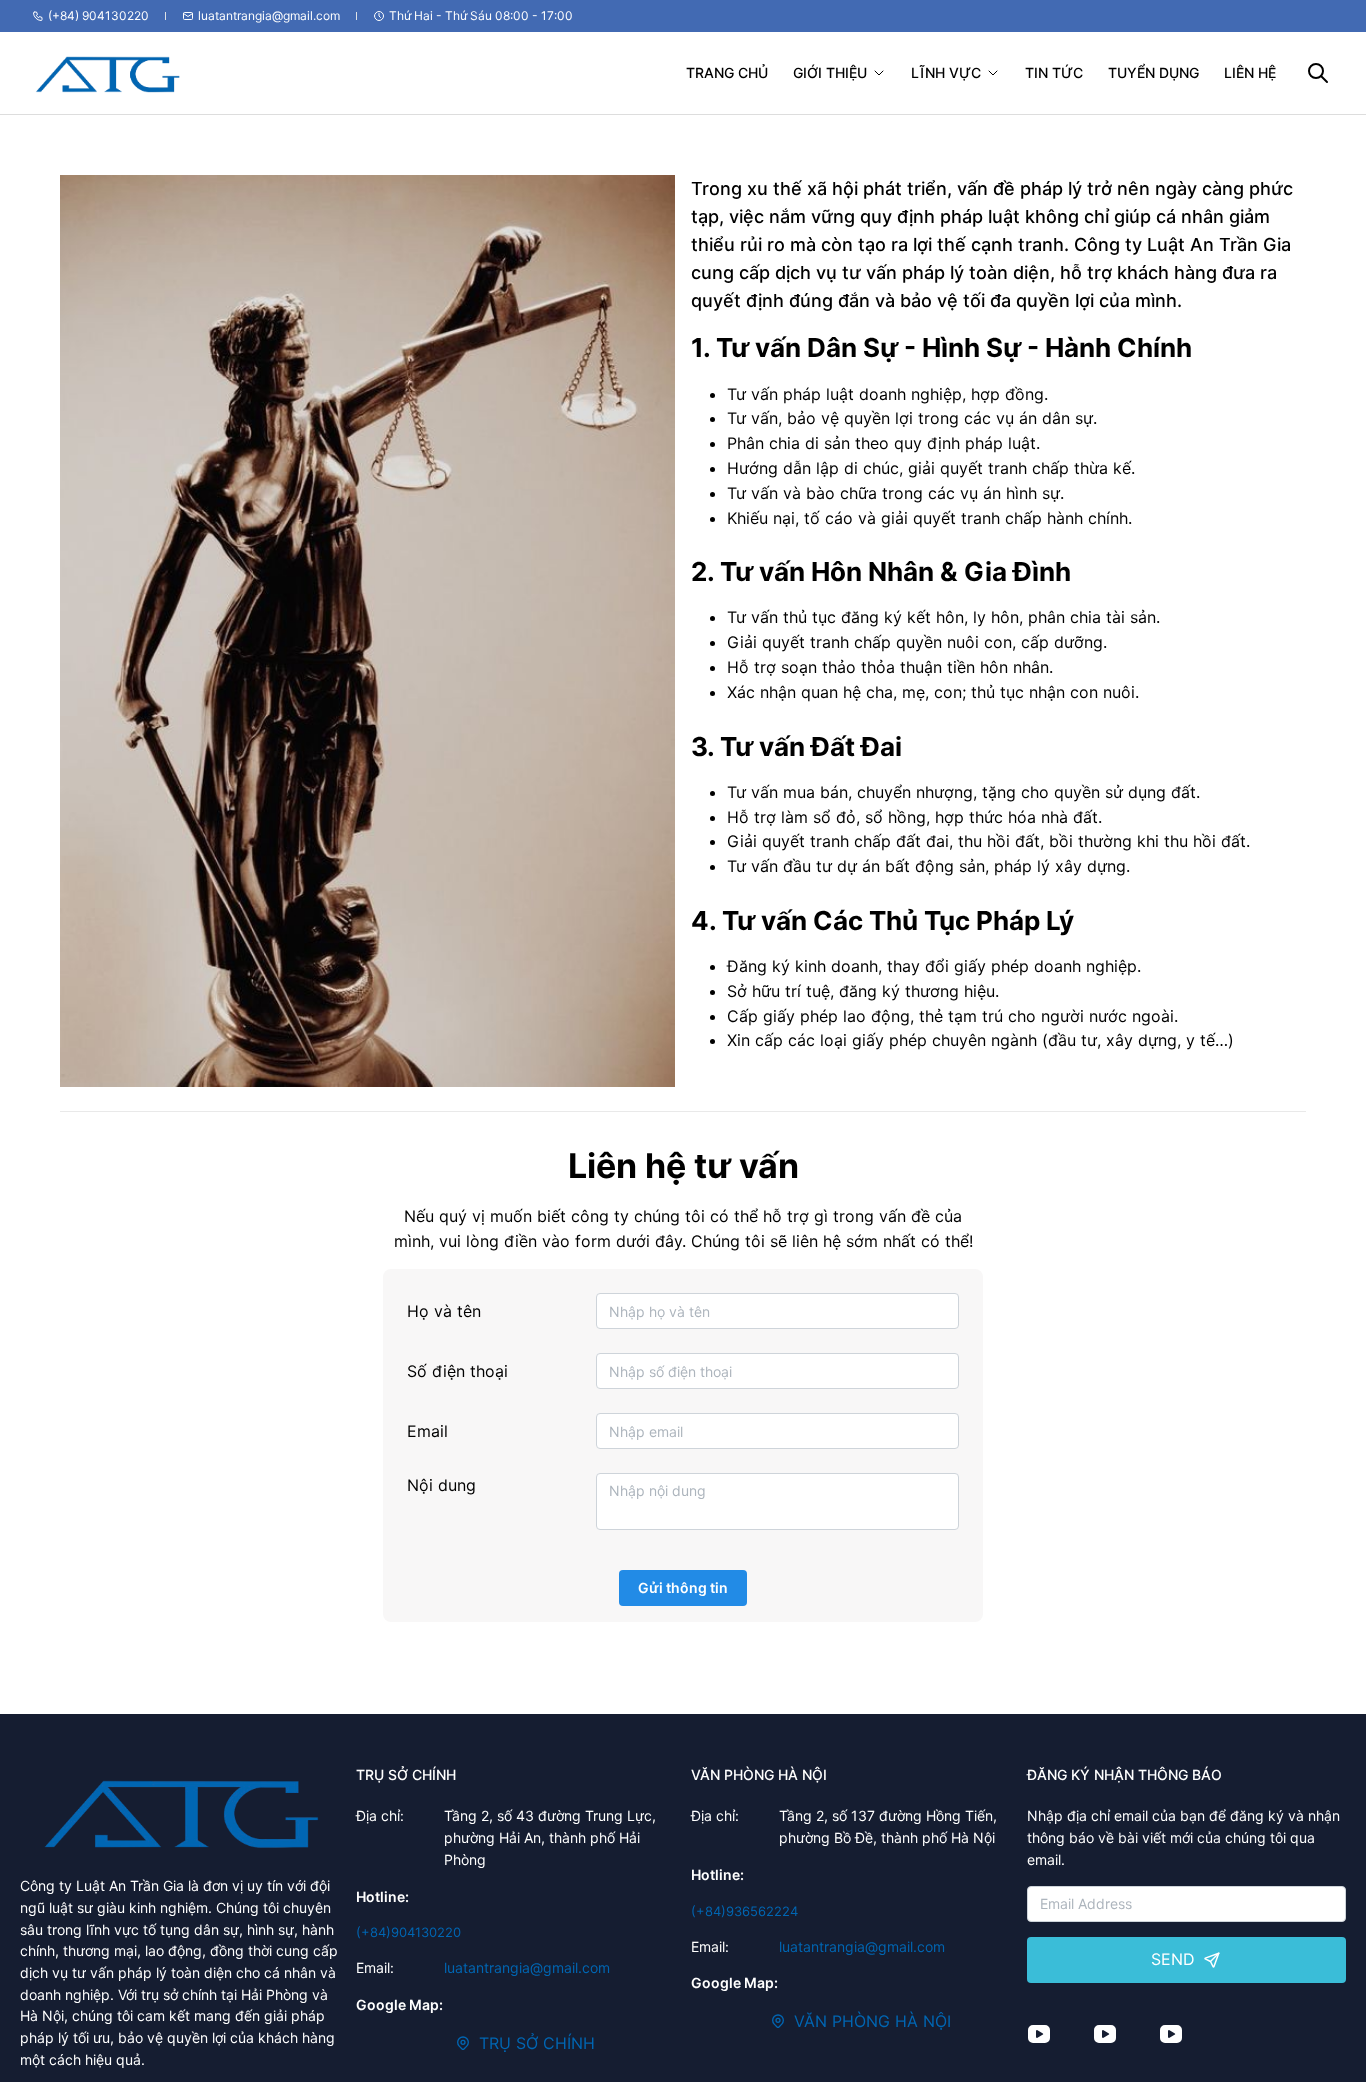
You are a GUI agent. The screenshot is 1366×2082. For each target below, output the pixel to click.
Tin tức (1054, 72)
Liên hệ (1250, 72)
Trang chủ (727, 72)
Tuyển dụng (1153, 72)
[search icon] (1317, 73)
